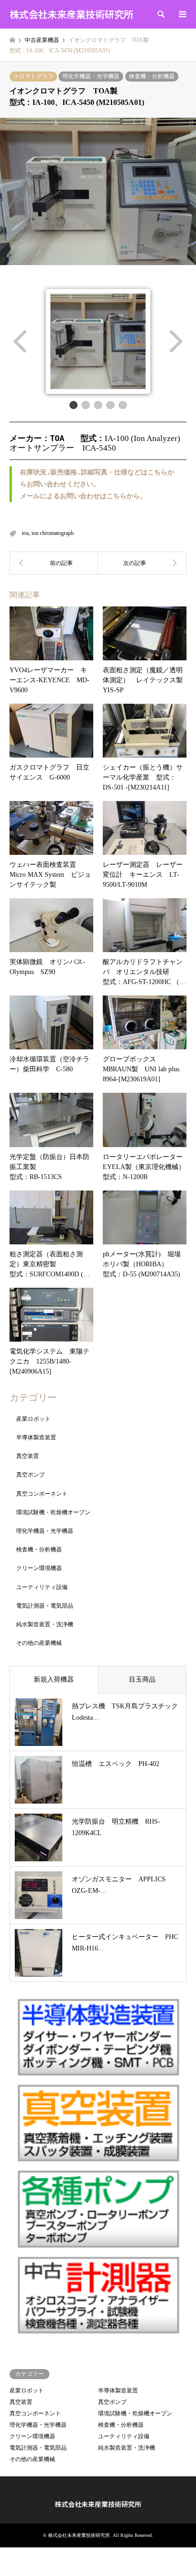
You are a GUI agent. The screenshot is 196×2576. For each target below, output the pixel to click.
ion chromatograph (53, 533)
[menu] (182, 14)
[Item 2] (86, 405)
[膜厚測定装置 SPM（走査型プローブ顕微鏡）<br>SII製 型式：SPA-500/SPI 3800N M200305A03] (142, 563)
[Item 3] (98, 405)
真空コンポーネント (42, 1494)
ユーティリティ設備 (42, 1587)
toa (25, 533)
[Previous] (21, 341)
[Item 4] (110, 405)
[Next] (175, 341)
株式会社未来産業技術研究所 (98, 2504)
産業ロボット (33, 1419)
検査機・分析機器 (152, 76)
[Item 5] (123, 405)
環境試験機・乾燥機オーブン (53, 1512)
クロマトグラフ (33, 76)
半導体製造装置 (36, 1437)
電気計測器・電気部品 (45, 1606)
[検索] (160, 14)
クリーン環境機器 (39, 1568)
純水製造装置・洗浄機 (45, 1624)
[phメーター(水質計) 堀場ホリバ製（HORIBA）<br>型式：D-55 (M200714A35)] (54, 563)
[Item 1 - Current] (74, 405)
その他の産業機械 (39, 1643)
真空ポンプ (30, 1475)
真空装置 (28, 1456)
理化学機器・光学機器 (91, 76)
